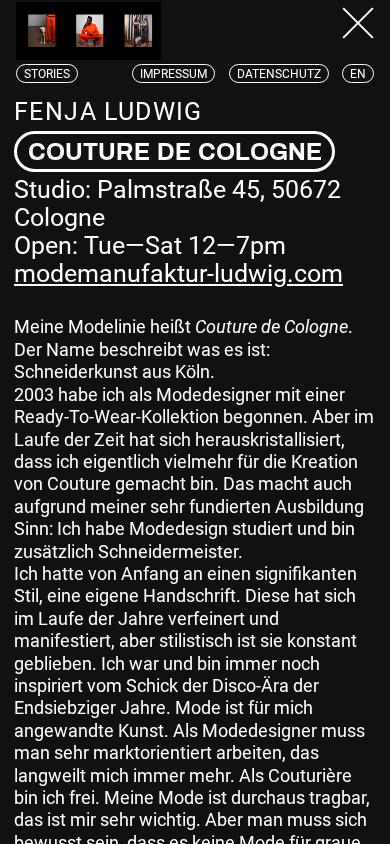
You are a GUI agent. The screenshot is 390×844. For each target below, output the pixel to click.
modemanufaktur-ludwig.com (178, 273)
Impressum (173, 74)
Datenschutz (279, 74)
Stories (47, 74)
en (358, 74)
